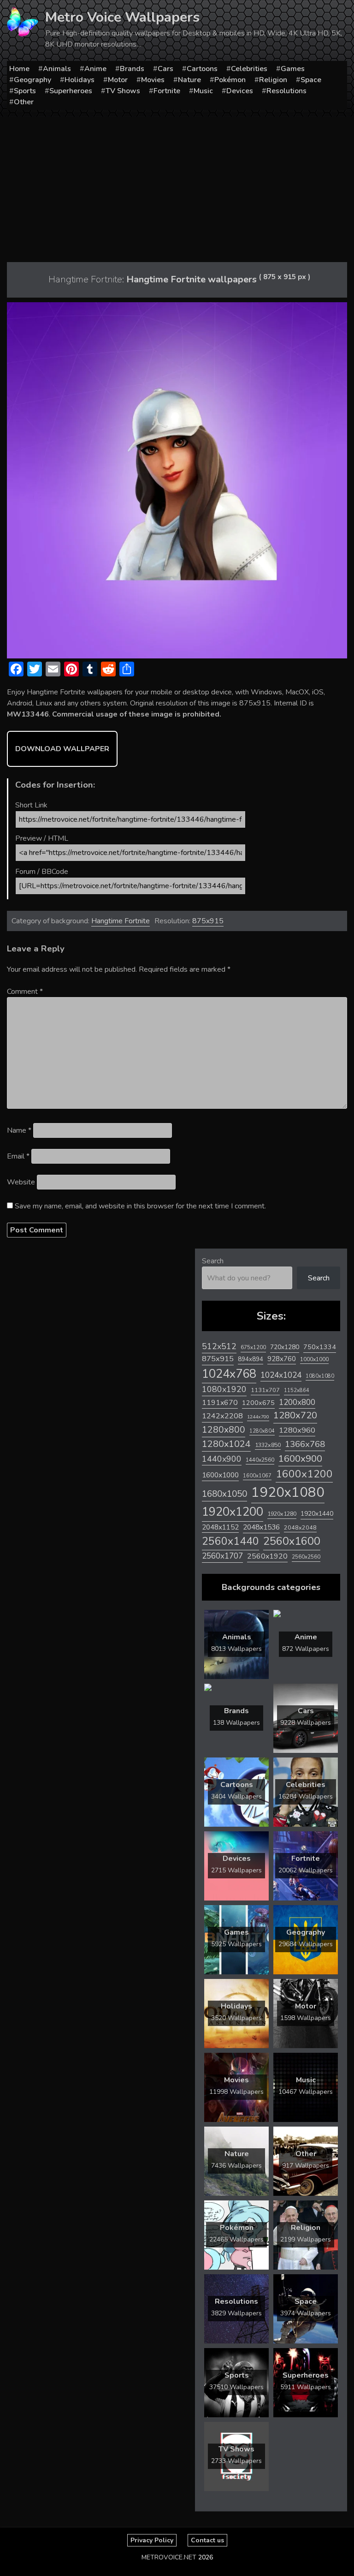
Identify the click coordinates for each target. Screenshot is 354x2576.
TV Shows (123, 91)
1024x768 (229, 1374)
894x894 (251, 1359)
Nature (189, 80)
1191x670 (220, 1403)
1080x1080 (320, 1376)
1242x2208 (222, 1416)
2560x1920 (267, 1556)
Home (19, 69)
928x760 (282, 1359)
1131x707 (265, 1390)
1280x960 (297, 1430)
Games (293, 69)
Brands (132, 69)
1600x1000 (220, 1475)
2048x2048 (300, 1527)
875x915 (208, 921)
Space (311, 80)
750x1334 (320, 1347)
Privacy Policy (152, 2540)
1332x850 (268, 1445)
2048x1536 (261, 1527)
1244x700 (258, 1417)
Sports (25, 91)
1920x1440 (317, 1514)
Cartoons (202, 69)
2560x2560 (306, 1557)
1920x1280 (282, 1514)
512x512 (219, 1346)
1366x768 (305, 1444)
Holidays (80, 80)
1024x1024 (281, 1375)
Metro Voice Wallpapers (122, 17)
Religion (273, 80)
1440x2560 (260, 1460)
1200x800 (297, 1402)
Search (213, 1261)
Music (203, 91)
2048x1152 (220, 1527)
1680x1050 (224, 1494)
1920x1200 (233, 1512)
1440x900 (222, 1459)
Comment (25, 992)
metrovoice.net (169, 2557)
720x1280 (285, 1347)
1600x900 (300, 1458)
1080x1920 (224, 1389)
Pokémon (230, 80)
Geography (32, 80)
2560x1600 (292, 1541)
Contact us (207, 2540)
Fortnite (167, 91)
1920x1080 (288, 1492)
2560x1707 (222, 1556)
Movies (153, 80)
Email (18, 1156)
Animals (57, 69)
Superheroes (71, 91)
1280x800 (224, 1430)
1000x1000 (314, 1359)
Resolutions (286, 91)
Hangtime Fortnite (121, 921)
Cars (165, 69)
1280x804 (262, 1431)
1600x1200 (304, 1474)
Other (24, 102)
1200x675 (258, 1403)
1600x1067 (257, 1476)
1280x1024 (226, 1444)
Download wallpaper (62, 749)
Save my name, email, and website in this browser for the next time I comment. (140, 1206)
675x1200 (253, 1347)
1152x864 (297, 1390)
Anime (95, 69)
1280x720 (295, 1415)
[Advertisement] (177, 186)
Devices (240, 91)
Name (19, 1130)
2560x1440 (230, 1541)
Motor (118, 80)
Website (21, 1182)
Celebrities (249, 69)
